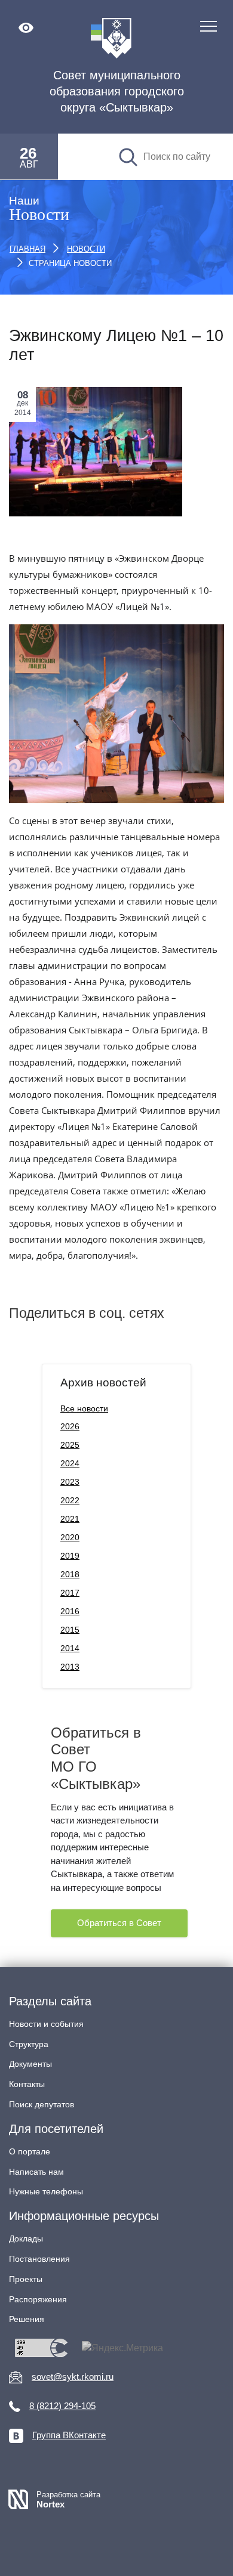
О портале (30, 2151)
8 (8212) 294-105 (62, 2406)
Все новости (84, 1408)
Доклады (26, 2238)
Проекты (26, 2279)
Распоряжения (38, 2299)
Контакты (27, 2084)
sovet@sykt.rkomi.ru (73, 2377)
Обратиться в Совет (119, 1923)
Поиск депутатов (42, 2104)
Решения (27, 2319)
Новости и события (46, 2024)
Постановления (39, 2259)
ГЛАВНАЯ (27, 249)
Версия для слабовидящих (26, 28)
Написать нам (36, 2172)
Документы (30, 2064)
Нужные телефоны (46, 2191)
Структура (29, 2044)
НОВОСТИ (86, 249)
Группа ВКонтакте (69, 2435)
